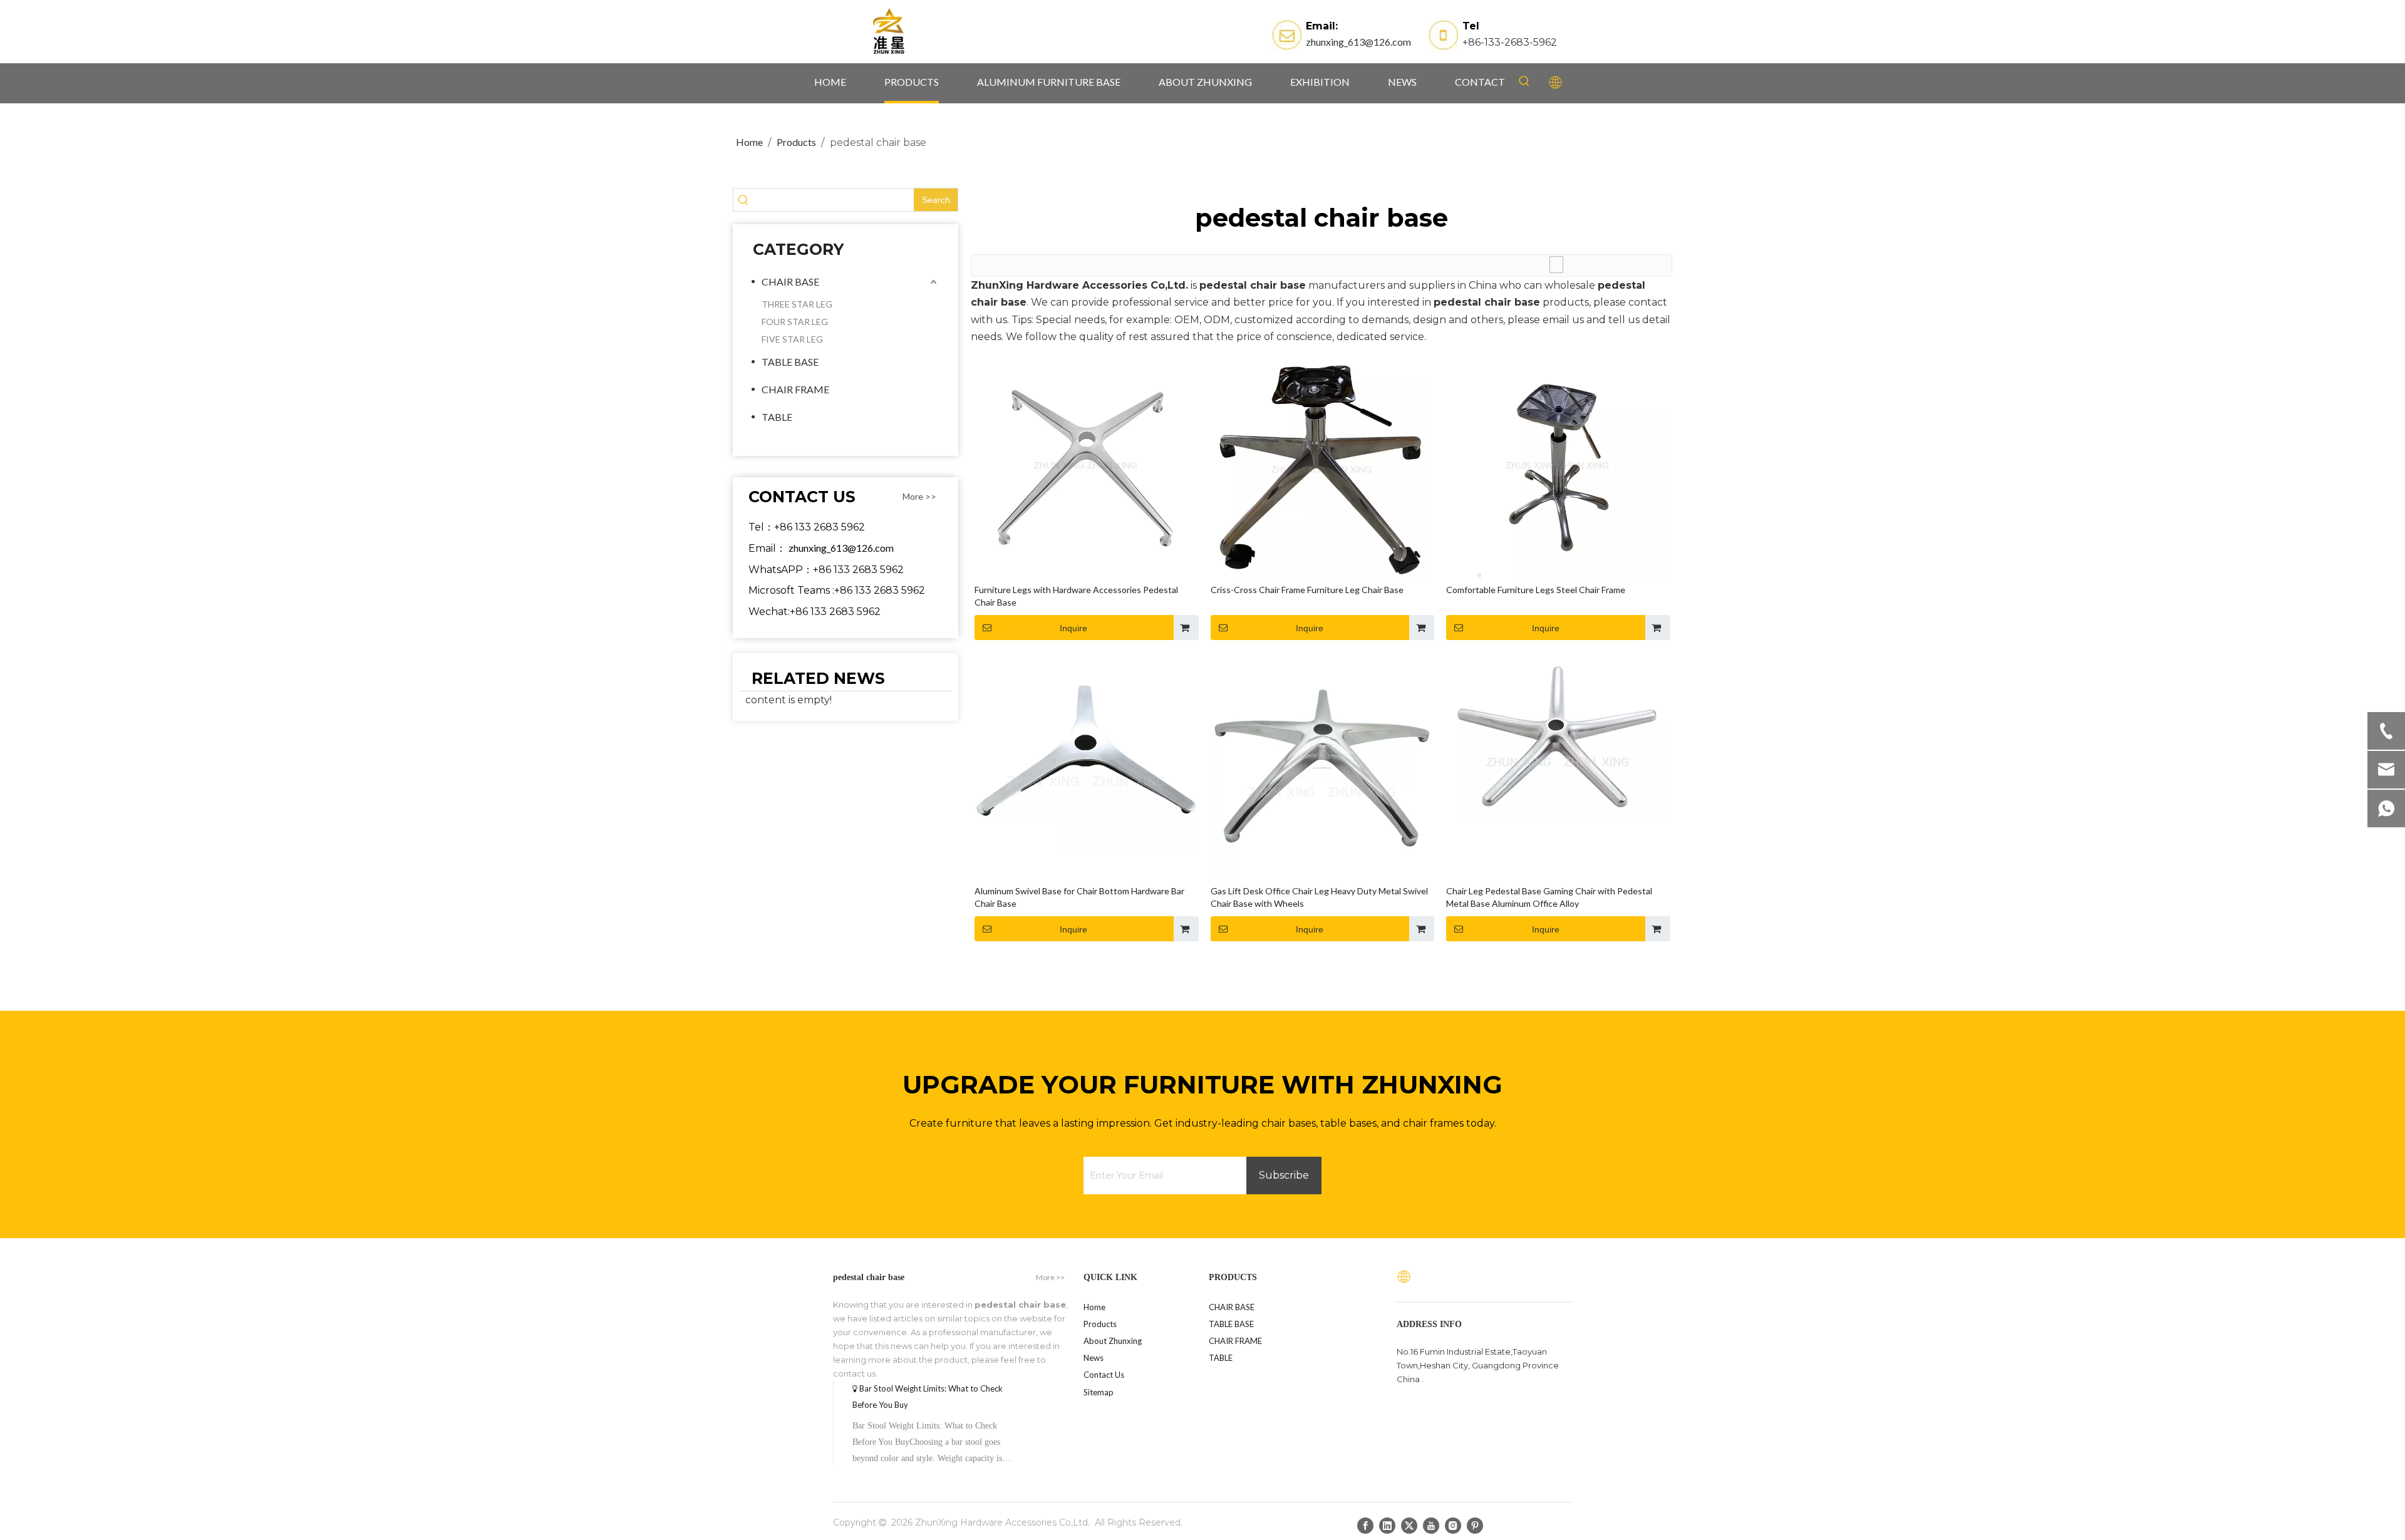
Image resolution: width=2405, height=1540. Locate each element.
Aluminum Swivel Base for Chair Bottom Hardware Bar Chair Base (1079, 897)
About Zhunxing (1113, 1341)
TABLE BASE (790, 362)
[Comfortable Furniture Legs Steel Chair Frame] (1557, 465)
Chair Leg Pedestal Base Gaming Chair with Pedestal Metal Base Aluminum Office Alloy (1549, 897)
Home (1094, 1307)
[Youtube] (1431, 1525)
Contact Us (1104, 1375)
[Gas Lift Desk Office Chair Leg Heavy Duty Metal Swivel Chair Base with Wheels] (1322, 767)
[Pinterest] (1475, 1525)
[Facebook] (1365, 1525)
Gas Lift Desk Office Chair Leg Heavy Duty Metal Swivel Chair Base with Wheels (1319, 897)
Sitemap (1099, 1392)
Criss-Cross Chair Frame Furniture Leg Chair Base (1307, 590)
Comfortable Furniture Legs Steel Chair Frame (1536, 590)
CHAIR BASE (790, 282)
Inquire (1073, 628)
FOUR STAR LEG (795, 322)
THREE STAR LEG (797, 304)
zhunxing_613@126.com (1358, 42)
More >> (919, 497)
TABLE (777, 417)
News (1094, 1358)
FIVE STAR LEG (792, 339)
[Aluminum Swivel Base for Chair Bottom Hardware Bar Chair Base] (1086, 754)
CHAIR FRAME (795, 389)
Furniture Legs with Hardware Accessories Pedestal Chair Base (1076, 596)
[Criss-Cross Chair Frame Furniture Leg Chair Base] (1322, 469)
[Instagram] (1453, 1525)
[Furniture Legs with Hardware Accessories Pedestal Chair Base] (1086, 465)
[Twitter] (1409, 1525)
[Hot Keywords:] (1524, 81)
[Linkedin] (1387, 1525)
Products (1100, 1324)
